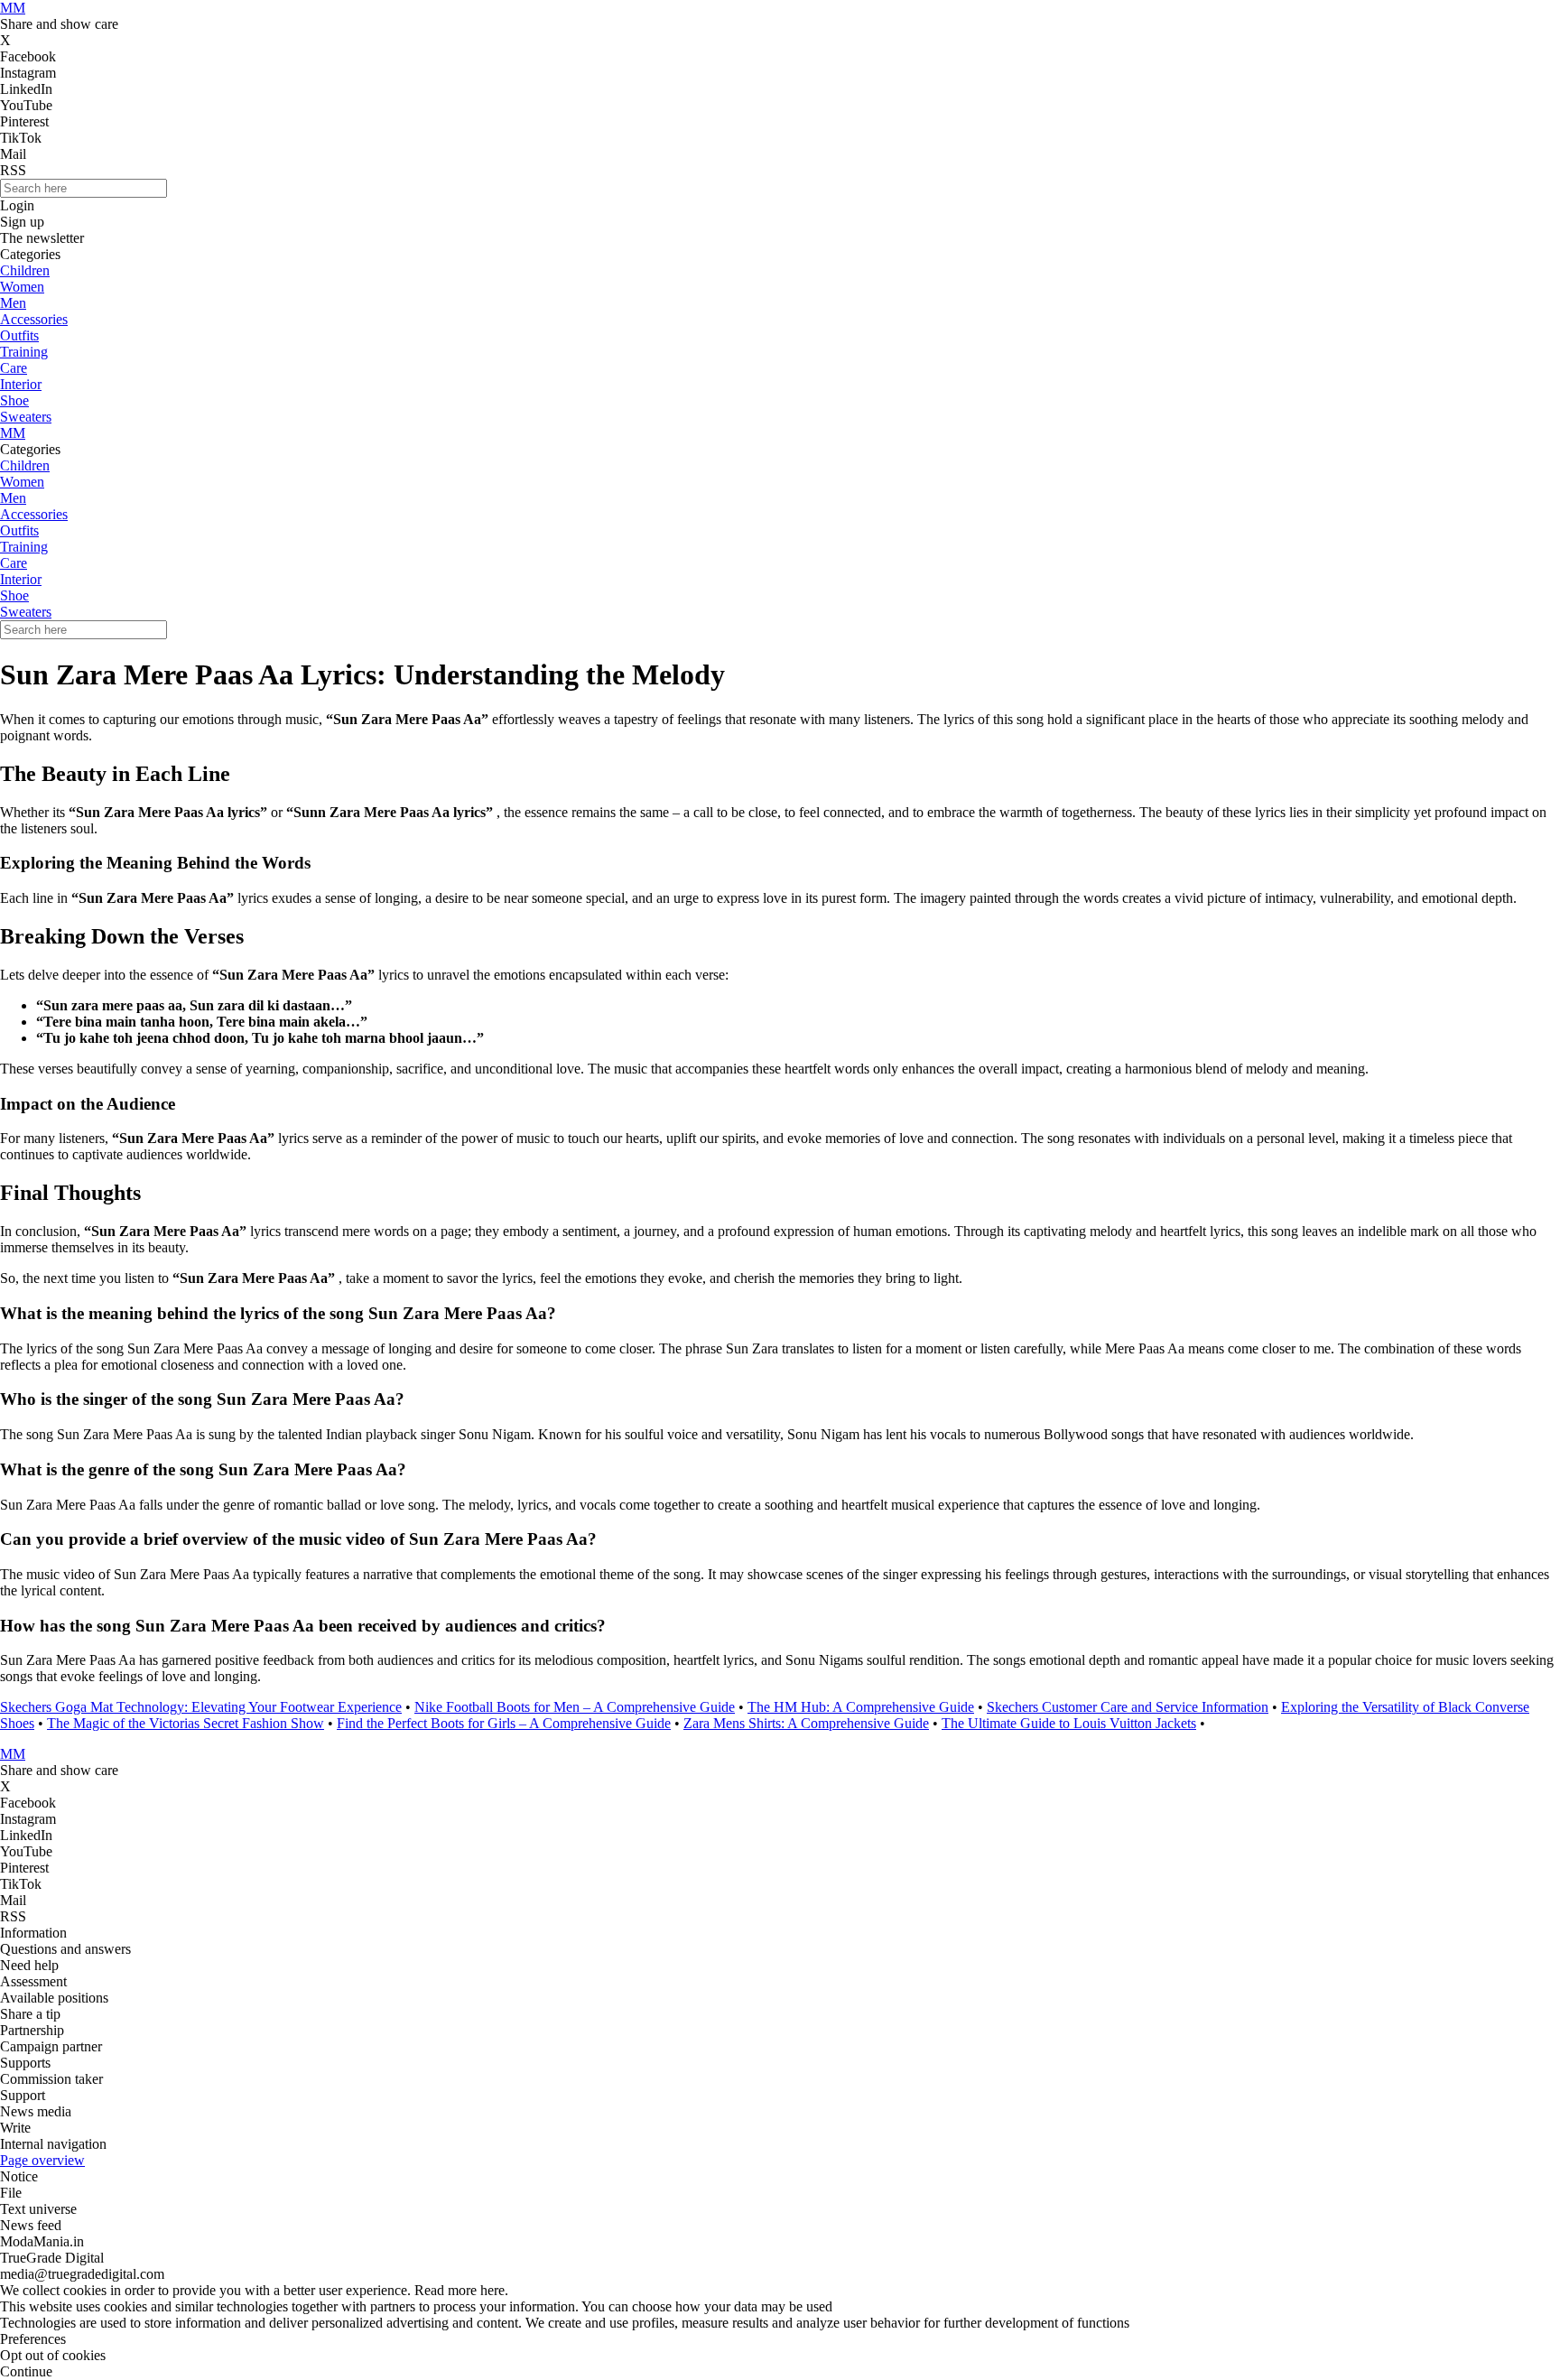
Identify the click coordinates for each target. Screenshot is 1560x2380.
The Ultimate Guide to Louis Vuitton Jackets (1069, 1723)
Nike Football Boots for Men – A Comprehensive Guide (575, 1707)
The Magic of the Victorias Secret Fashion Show (186, 1723)
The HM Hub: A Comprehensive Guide (861, 1707)
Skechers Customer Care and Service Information (1128, 1707)
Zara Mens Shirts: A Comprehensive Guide (806, 1723)
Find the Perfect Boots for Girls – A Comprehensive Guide (504, 1723)
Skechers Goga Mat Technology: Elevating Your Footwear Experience (201, 1707)
